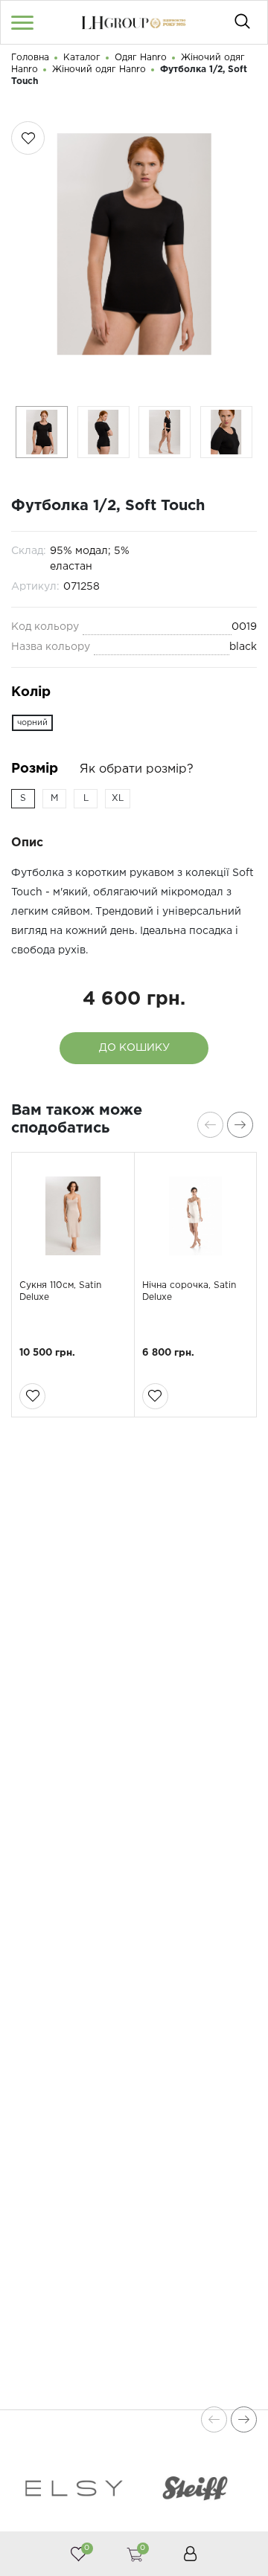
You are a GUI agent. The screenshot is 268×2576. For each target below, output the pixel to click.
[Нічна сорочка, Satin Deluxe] (196, 1216)
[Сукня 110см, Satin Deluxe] (73, 1216)
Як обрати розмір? (137, 769)
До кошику (134, 1048)
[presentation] (210, 1125)
